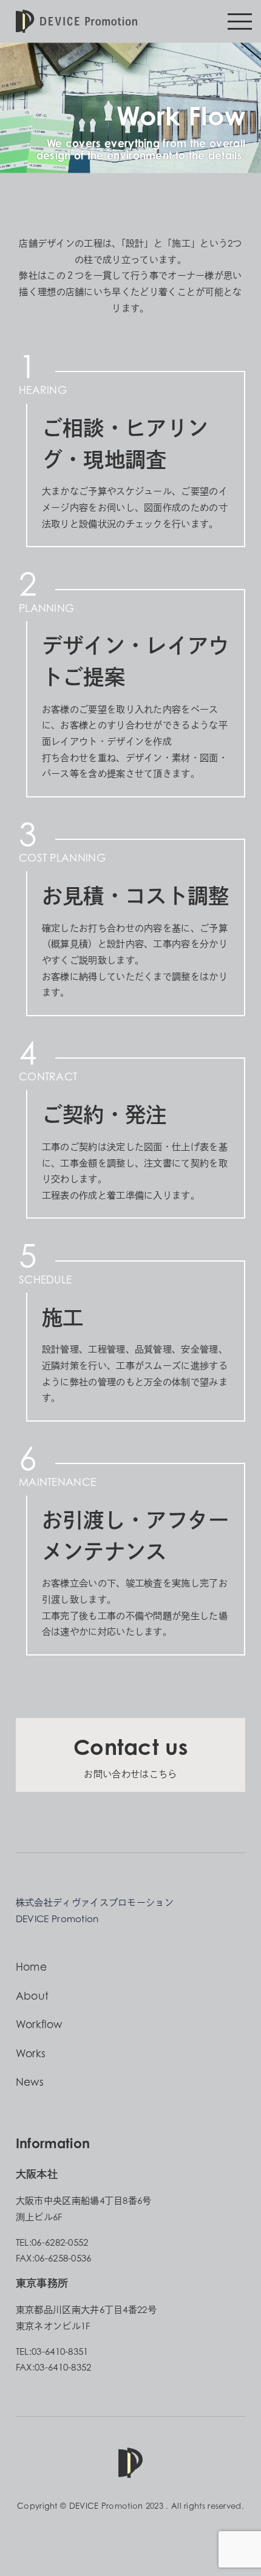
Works (31, 2053)
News (30, 2082)
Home (31, 1967)
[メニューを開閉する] (240, 21)
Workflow (39, 2024)
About (32, 1996)
